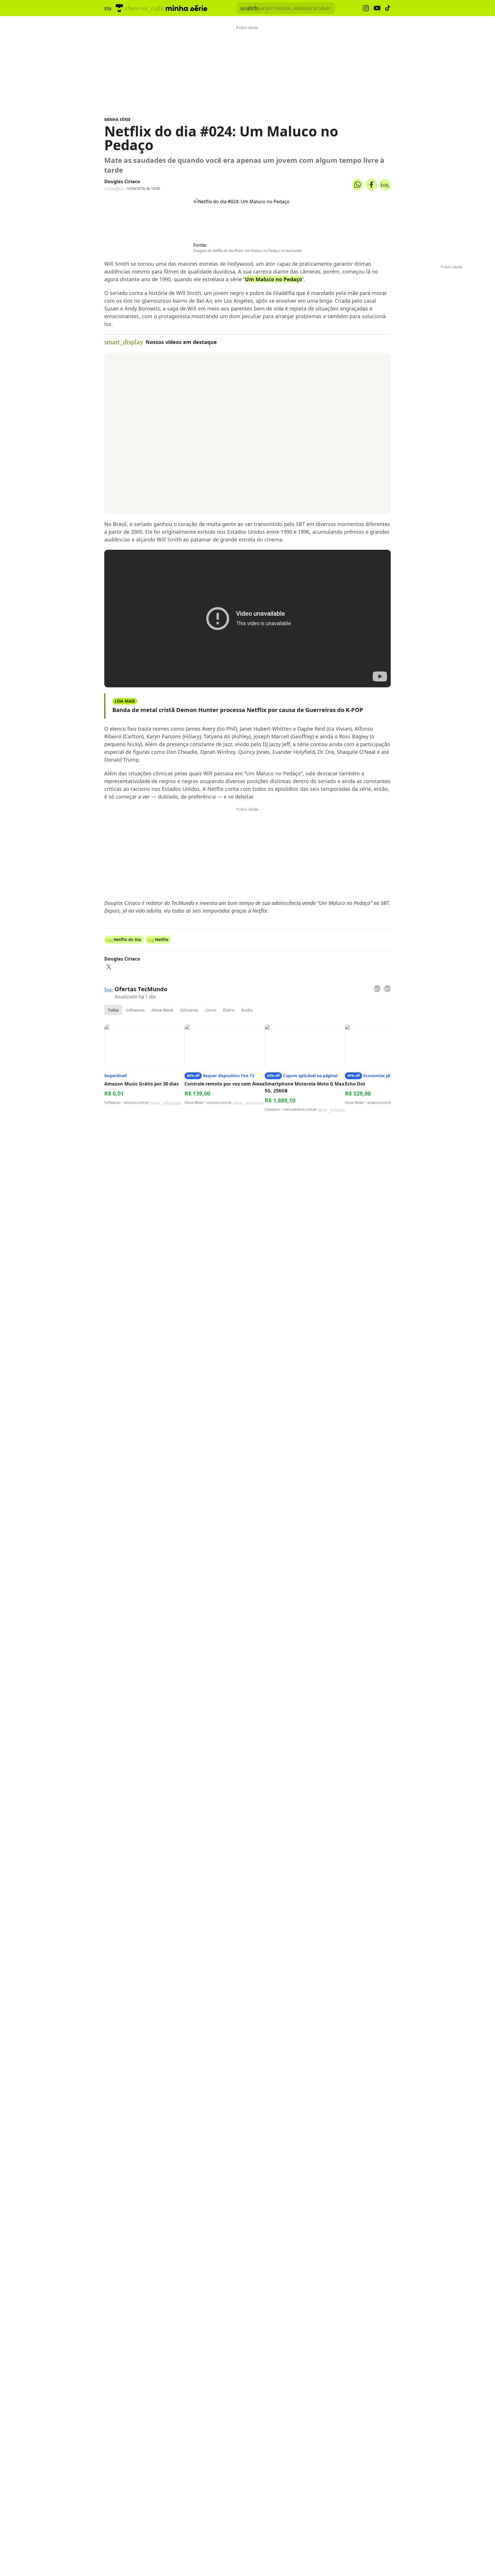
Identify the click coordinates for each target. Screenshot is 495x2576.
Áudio (247, 1010)
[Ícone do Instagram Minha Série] (366, 8)
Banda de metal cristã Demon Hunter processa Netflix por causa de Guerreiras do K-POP (238, 710)
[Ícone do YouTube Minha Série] (377, 8)
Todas (113, 1010)
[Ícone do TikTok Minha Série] (388, 8)
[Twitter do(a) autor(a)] (109, 967)
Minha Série (117, 119)
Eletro (229, 1010)
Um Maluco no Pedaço (273, 279)
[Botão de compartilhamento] (357, 185)
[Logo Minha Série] (186, 8)
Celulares (189, 1010)
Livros (211, 1010)
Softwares (135, 1010)
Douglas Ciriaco (122, 181)
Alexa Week (162, 1010)
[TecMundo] (119, 8)
